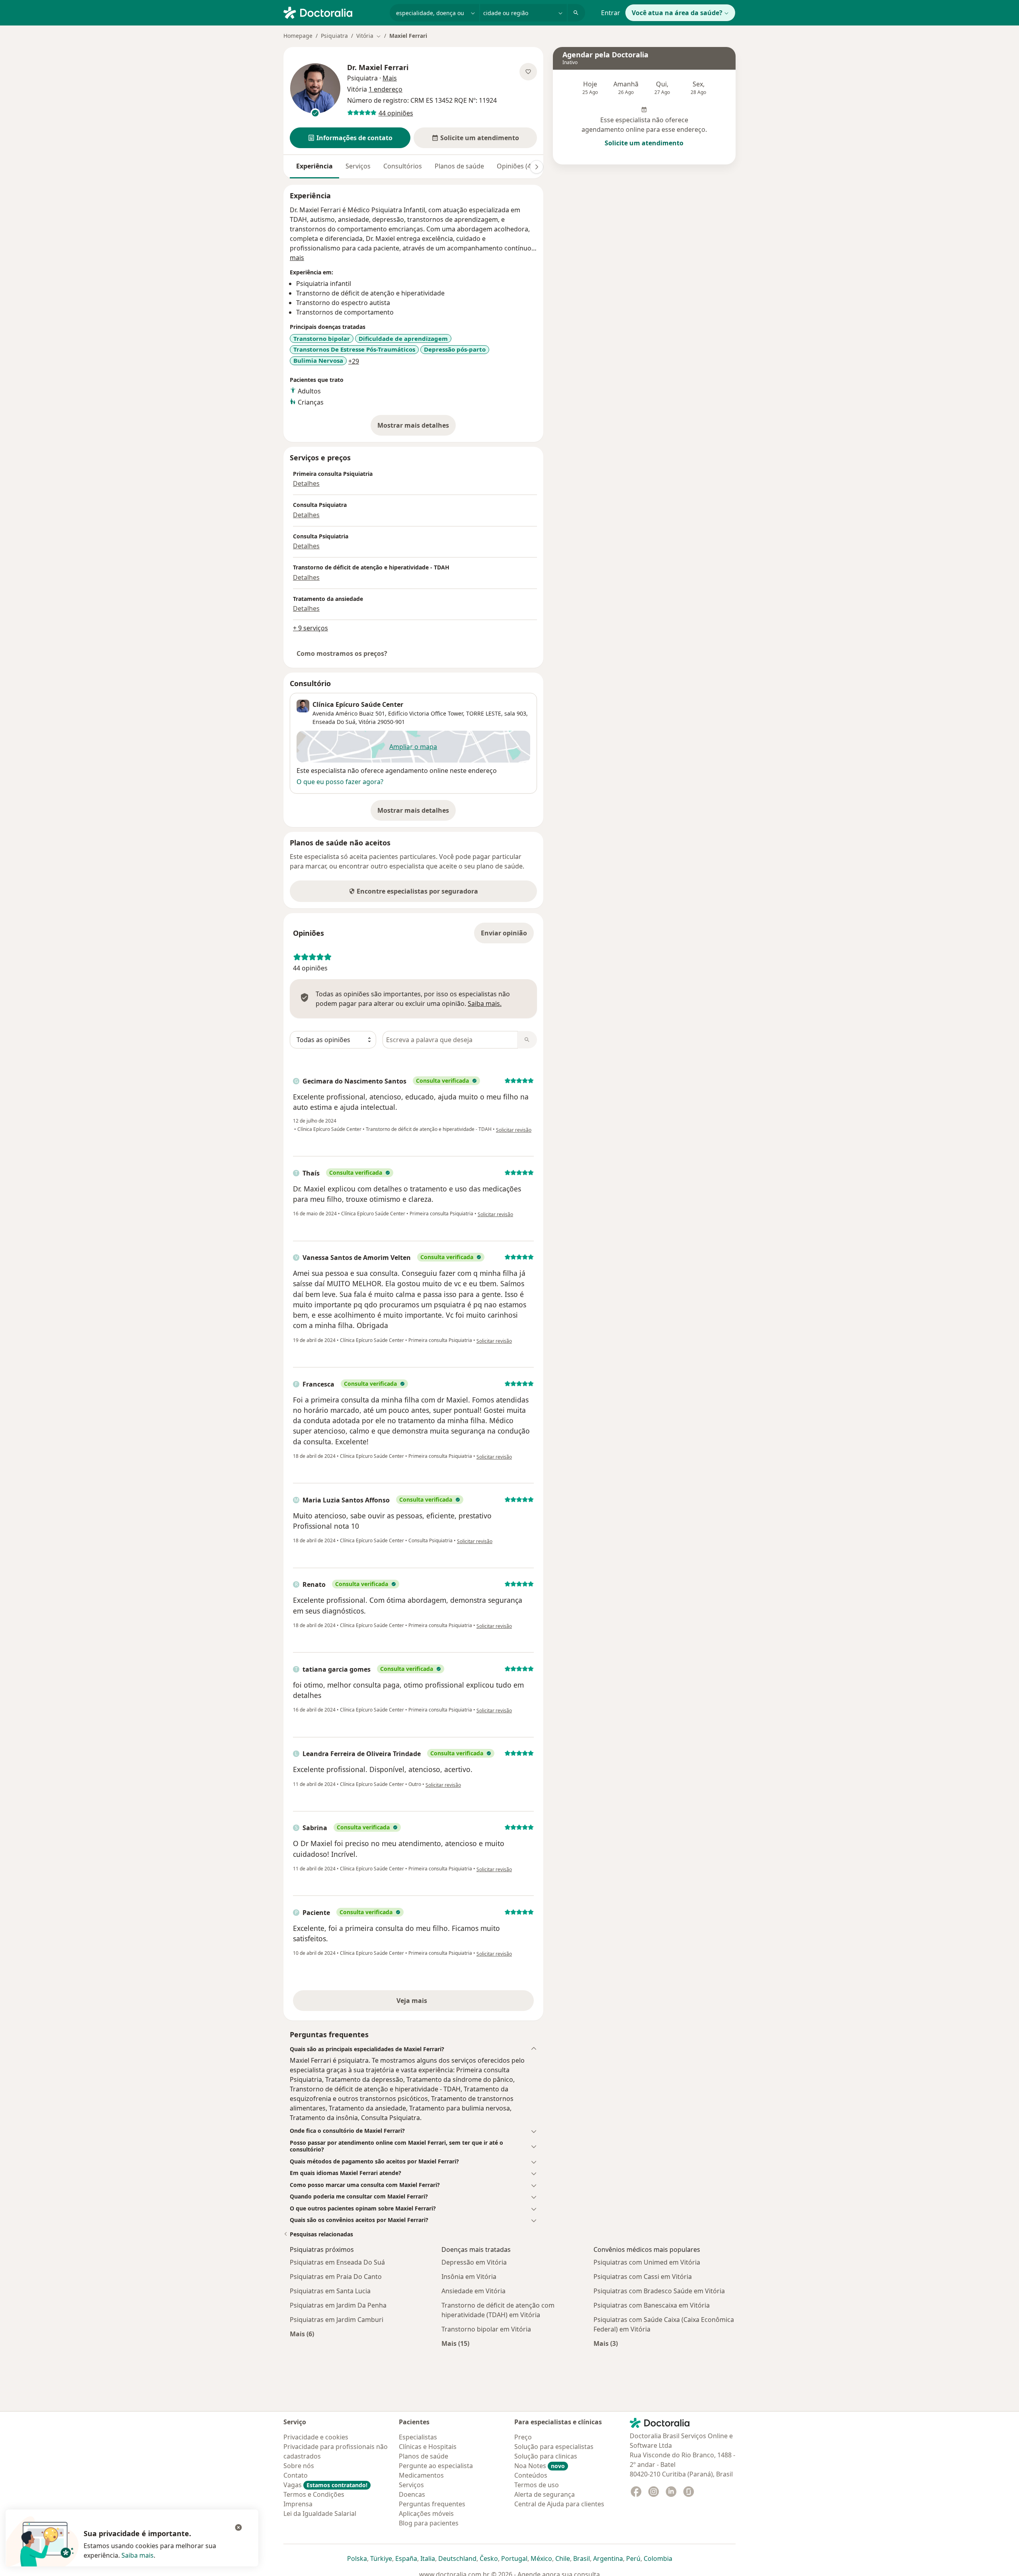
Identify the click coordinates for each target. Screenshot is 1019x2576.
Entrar (611, 13)
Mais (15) (455, 2343)
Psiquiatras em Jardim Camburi (337, 2320)
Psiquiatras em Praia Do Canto (336, 2277)
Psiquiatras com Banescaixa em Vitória (652, 2305)
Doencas (412, 2494)
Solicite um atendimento (644, 143)
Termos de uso (537, 2485)
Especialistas (418, 2437)
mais (297, 258)
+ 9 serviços (310, 628)
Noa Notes (540, 2466)
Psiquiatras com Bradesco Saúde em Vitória (659, 2291)
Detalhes (306, 483)
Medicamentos (421, 2475)
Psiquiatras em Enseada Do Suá (337, 2262)
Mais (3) (606, 2343)
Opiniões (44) (517, 166)
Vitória (367, 722)
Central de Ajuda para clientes (559, 2504)
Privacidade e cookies (316, 2437)
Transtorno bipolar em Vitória (486, 2329)
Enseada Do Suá (334, 722)
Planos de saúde (459, 166)
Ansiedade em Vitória (473, 2291)
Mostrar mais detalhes (417, 428)
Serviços (358, 166)
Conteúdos (531, 2475)
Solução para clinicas (546, 2456)
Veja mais (429, 2003)
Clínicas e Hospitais (428, 2447)
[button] (350, 138)
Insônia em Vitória (469, 2277)
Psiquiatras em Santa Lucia (330, 2291)
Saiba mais (138, 2555)
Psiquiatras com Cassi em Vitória (643, 2277)
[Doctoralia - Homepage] (333, 12)
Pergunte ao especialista (436, 2466)
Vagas (325, 2485)
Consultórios (403, 166)
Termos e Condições (314, 2494)
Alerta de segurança (545, 2494)
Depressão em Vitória (474, 2262)
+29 (354, 361)
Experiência (314, 166)
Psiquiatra (334, 36)
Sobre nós (299, 2466)
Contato (296, 2475)
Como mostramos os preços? (342, 653)
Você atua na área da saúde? (677, 13)
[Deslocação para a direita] (537, 167)
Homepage (298, 36)
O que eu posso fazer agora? (340, 782)
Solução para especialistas (554, 2447)
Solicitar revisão (514, 1130)
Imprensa (298, 2504)
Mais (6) (302, 2334)
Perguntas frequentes (432, 2504)
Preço (523, 2437)
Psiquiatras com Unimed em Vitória (647, 2262)
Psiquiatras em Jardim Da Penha (338, 2305)
